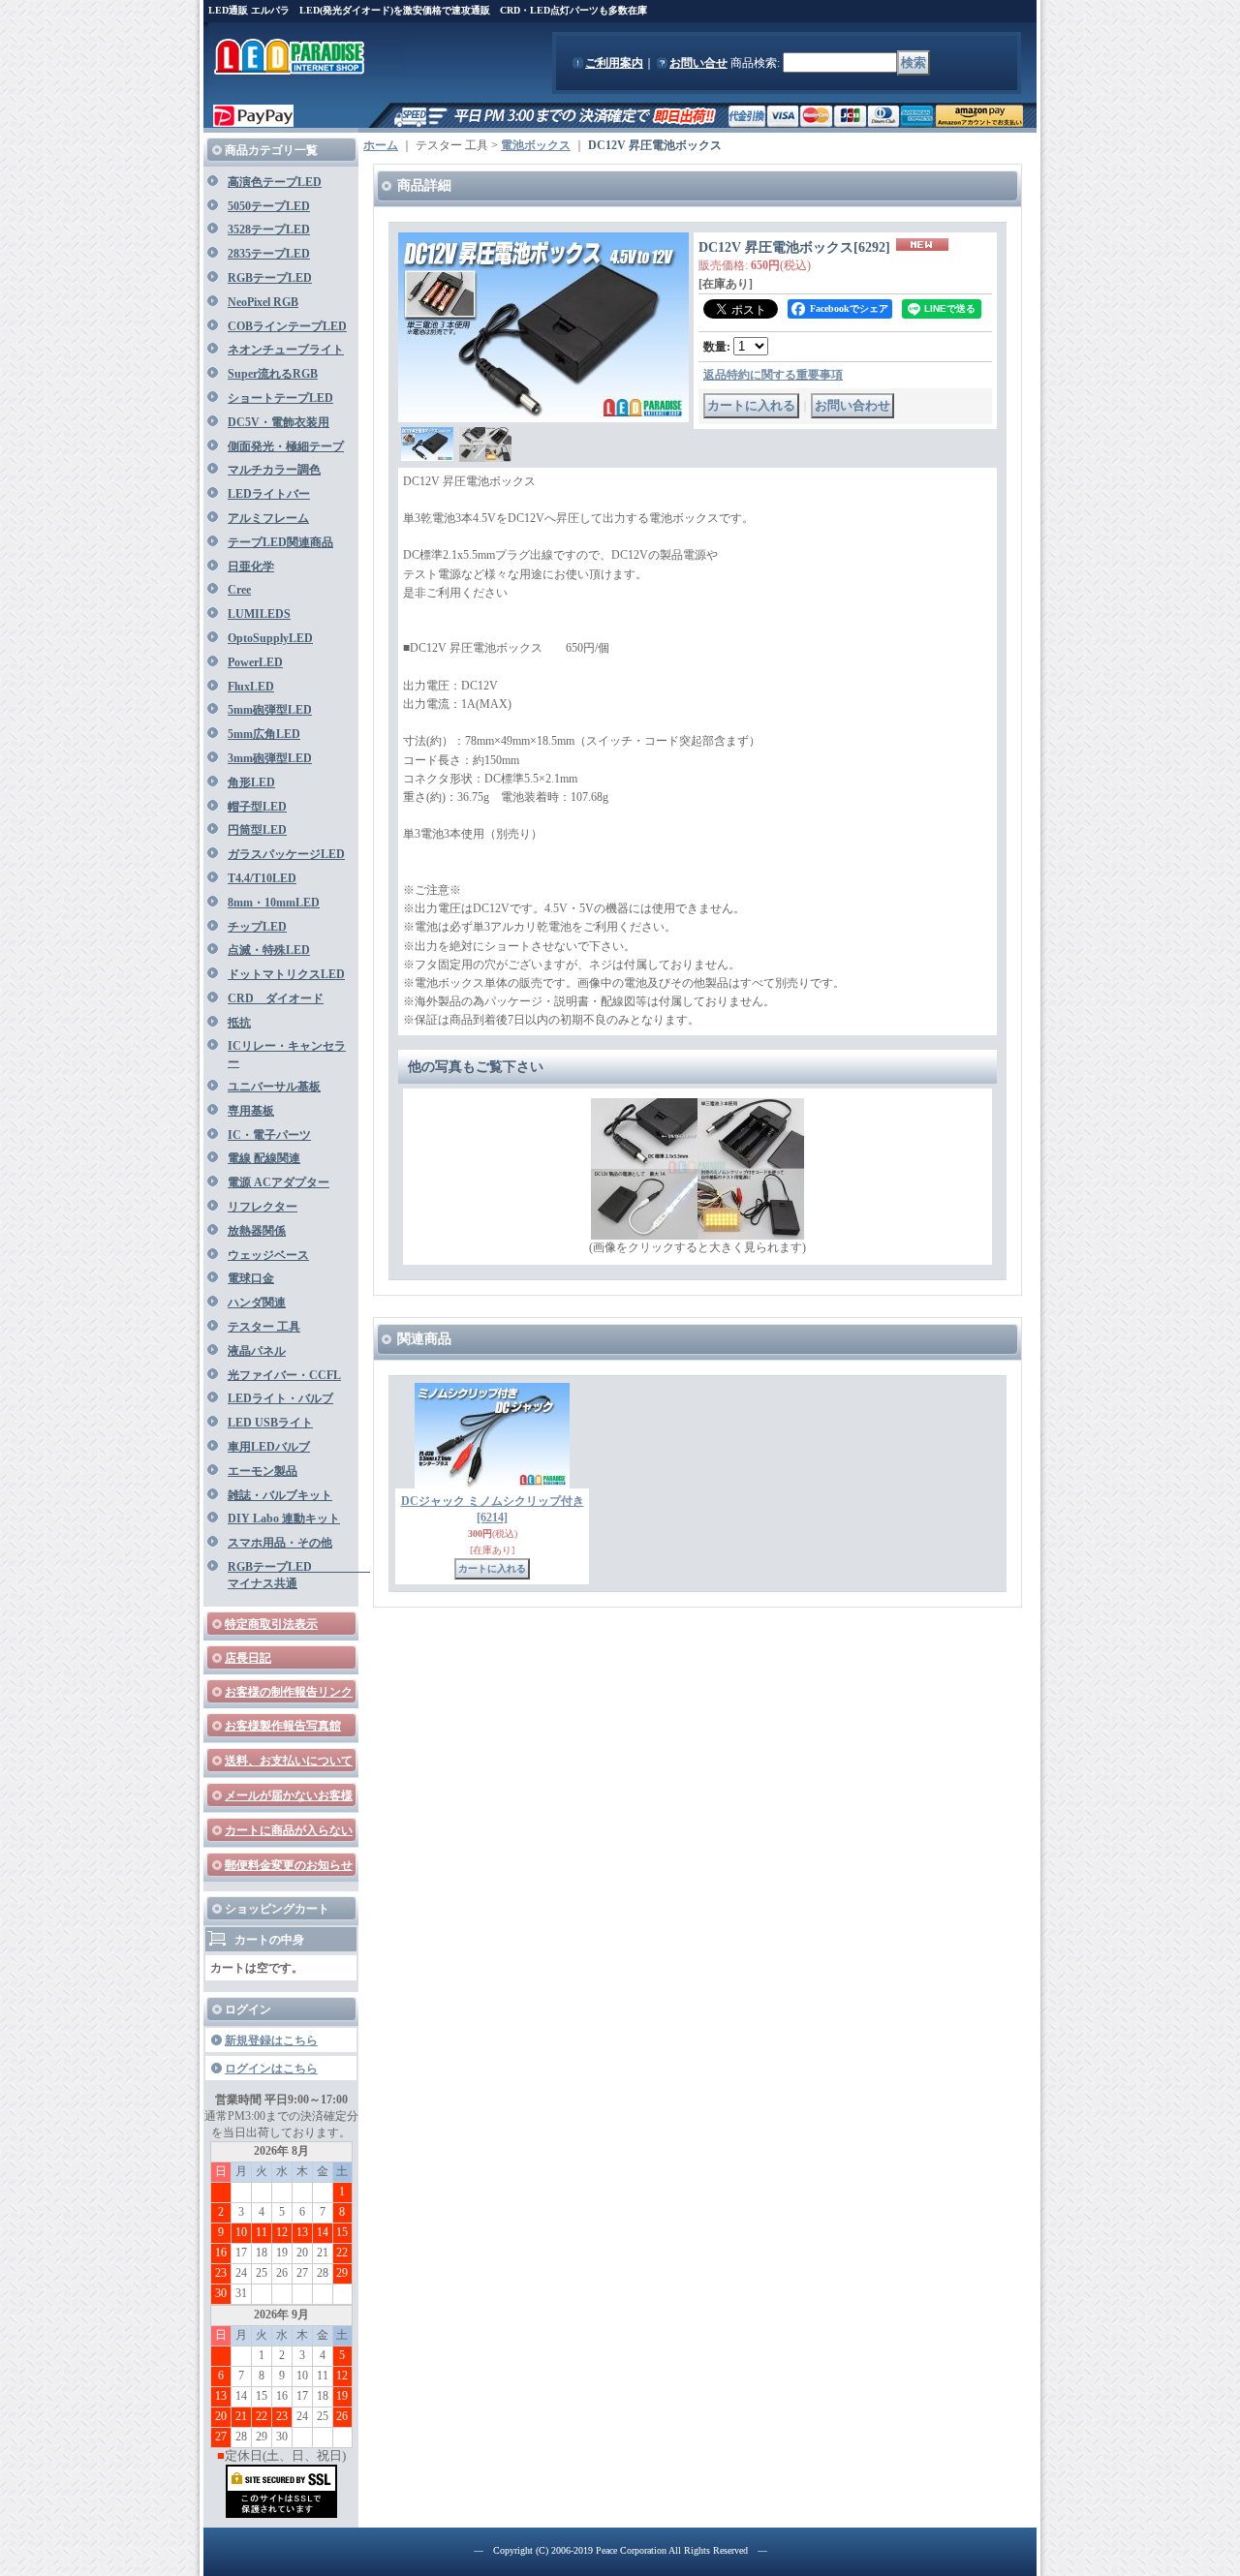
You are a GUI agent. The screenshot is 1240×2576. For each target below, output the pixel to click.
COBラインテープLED (287, 326)
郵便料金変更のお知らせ (289, 1865)
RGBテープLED (270, 278)
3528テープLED (269, 230)
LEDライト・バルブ (280, 1398)
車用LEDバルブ (269, 1447)
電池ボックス (536, 145)
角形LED (251, 782)
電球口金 (251, 1278)
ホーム (381, 145)
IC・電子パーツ (269, 1135)
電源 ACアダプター (279, 1182)
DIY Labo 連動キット (284, 1518)
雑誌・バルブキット (280, 1495)
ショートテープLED (280, 398)
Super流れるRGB (273, 374)
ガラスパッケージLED (286, 854)
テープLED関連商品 (280, 542)
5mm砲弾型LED (270, 710)
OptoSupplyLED (270, 638)
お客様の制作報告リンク (289, 1692)
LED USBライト (270, 1423)
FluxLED (251, 687)
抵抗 (239, 1023)
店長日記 (248, 1658)
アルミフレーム (268, 518)
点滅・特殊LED (269, 950)
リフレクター (263, 1207)
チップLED (257, 927)
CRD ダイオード (276, 998)
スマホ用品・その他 (280, 1543)
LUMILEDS (259, 614)
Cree (239, 590)
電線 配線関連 (264, 1158)
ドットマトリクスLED (286, 974)
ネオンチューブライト (286, 350)
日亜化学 (251, 567)
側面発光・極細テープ (286, 446)
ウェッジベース (268, 1255)
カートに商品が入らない (289, 1830)
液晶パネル (257, 1351)
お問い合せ (698, 63)
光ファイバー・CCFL (284, 1375)
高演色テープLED (275, 182)
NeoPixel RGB (263, 302)
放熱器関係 (257, 1231)
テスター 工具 (264, 1327)
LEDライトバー (269, 494)
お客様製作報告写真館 (283, 1726)
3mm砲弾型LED (270, 758)
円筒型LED (257, 830)
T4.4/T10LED (262, 878)
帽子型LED (257, 807)
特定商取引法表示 (271, 1624)
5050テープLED (269, 206)
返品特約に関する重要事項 (773, 375)
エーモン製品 (263, 1471)
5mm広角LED (264, 734)
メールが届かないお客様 (289, 1795)
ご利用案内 (614, 63)
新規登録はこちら (271, 2040)
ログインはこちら (271, 2069)
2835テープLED (269, 254)
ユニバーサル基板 (274, 1087)
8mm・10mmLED (274, 903)
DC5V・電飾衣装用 (279, 422)
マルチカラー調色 (274, 470)
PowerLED (255, 662)
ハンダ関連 (257, 1303)
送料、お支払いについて (289, 1761)
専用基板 (251, 1111)
